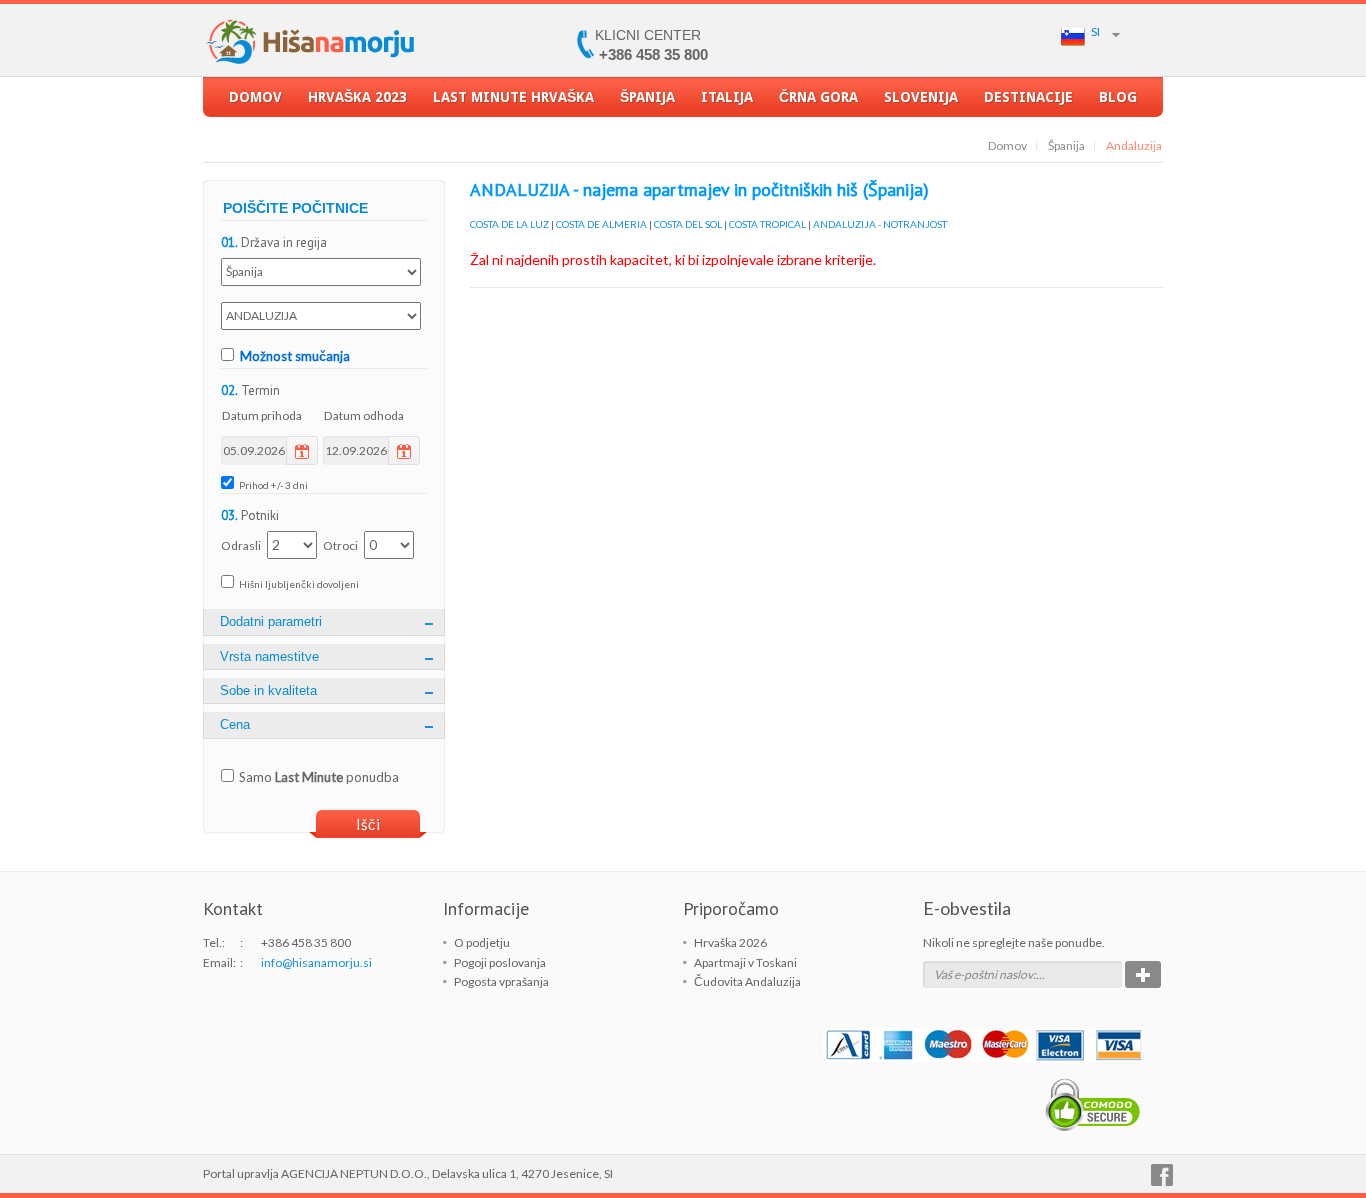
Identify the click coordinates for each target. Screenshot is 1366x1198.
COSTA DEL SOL (688, 224)
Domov (255, 97)
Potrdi (1143, 974)
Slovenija (921, 97)
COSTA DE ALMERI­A (601, 224)
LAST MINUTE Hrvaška (513, 97)
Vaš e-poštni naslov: (985, 974)
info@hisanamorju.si (316, 962)
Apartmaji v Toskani (745, 962)
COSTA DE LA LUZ (509, 224)
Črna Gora (818, 97)
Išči (368, 824)
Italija (727, 97)
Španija (647, 97)
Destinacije (1028, 97)
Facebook (1162, 1175)
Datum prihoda (262, 415)
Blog (1118, 97)
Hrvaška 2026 (730, 942)
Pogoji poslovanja (500, 962)
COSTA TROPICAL (767, 224)
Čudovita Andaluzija (747, 981)
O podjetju (482, 942)
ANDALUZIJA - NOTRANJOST (880, 224)
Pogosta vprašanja (501, 981)
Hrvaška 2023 (357, 97)
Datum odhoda (364, 415)
